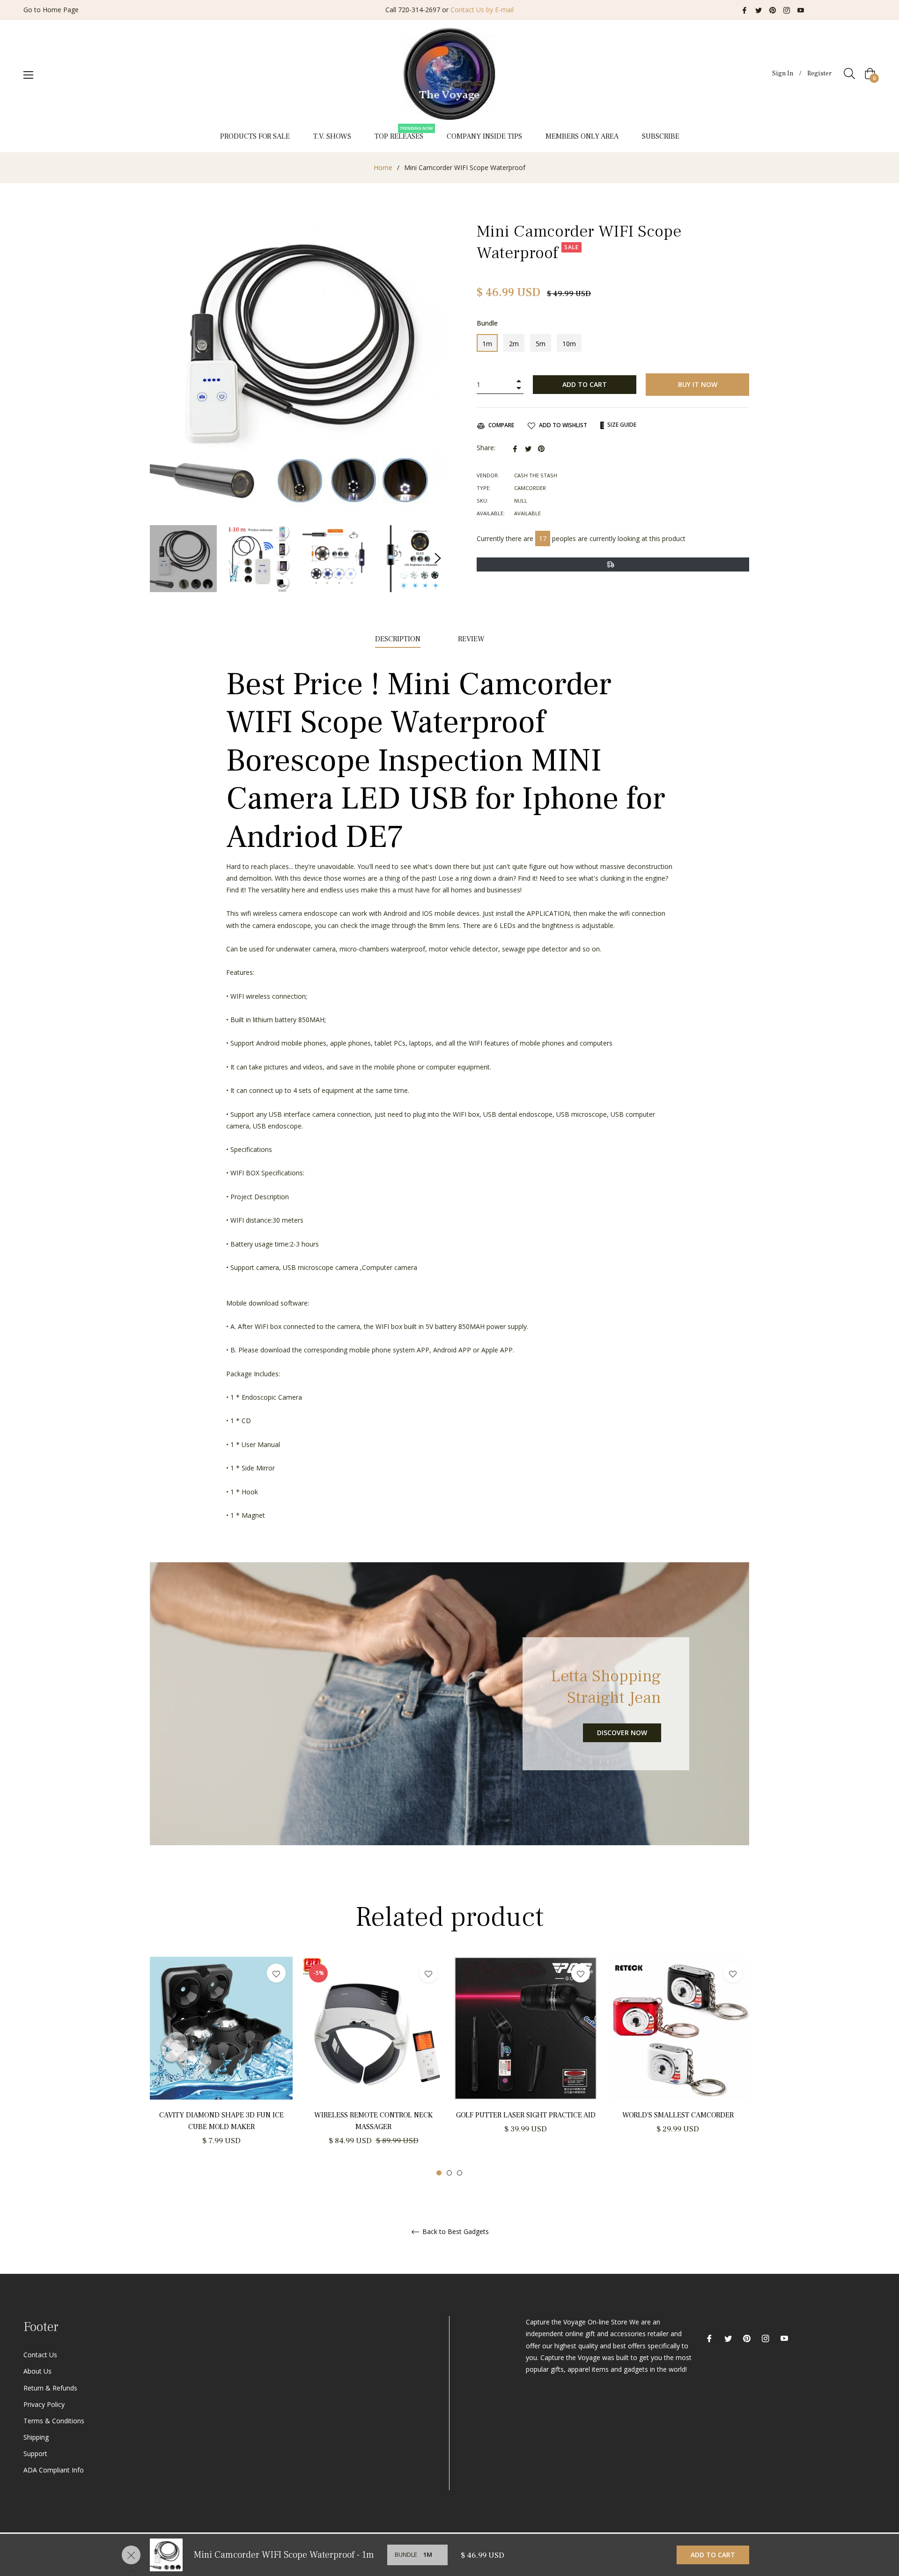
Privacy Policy (44, 2404)
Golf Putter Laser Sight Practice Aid (526, 2115)
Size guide (621, 425)
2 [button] (449, 2173)
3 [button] (460, 2173)
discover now (622, 1733)
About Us (37, 2371)
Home (383, 167)
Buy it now (698, 384)
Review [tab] (472, 639)
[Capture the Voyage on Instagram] (787, 10)
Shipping (36, 2437)
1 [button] (439, 2173)
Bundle (487, 323)
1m (487, 344)
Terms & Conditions (54, 2421)
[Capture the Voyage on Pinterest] (773, 10)
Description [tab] (398, 639)
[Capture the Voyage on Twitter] (759, 10)
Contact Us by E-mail (482, 10)
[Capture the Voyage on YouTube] (801, 10)
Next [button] (438, 558)
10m (569, 344)
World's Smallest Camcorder (678, 2115)
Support (35, 2454)
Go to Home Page (51, 10)
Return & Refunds (50, 2388)
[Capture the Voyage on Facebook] (744, 10)
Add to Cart (713, 2555)
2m (514, 344)
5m (541, 344)
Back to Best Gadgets (455, 2232)
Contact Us (40, 2355)
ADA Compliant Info (54, 2470)
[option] (221, 2062)
